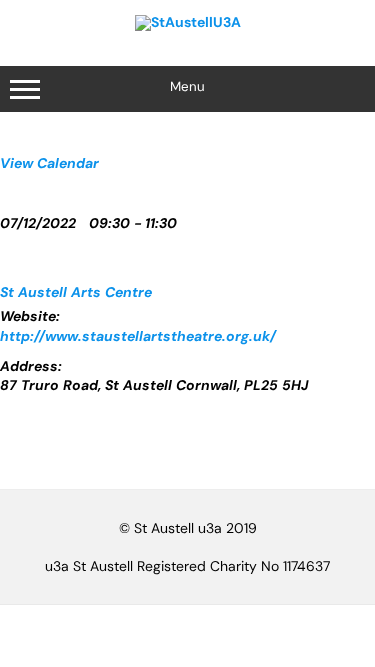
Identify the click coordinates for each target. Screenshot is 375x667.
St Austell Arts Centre (76, 292)
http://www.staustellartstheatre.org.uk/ (138, 336)
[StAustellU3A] (188, 22)
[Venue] (10, 249)
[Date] (10, 184)
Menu (187, 86)
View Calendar (49, 163)
